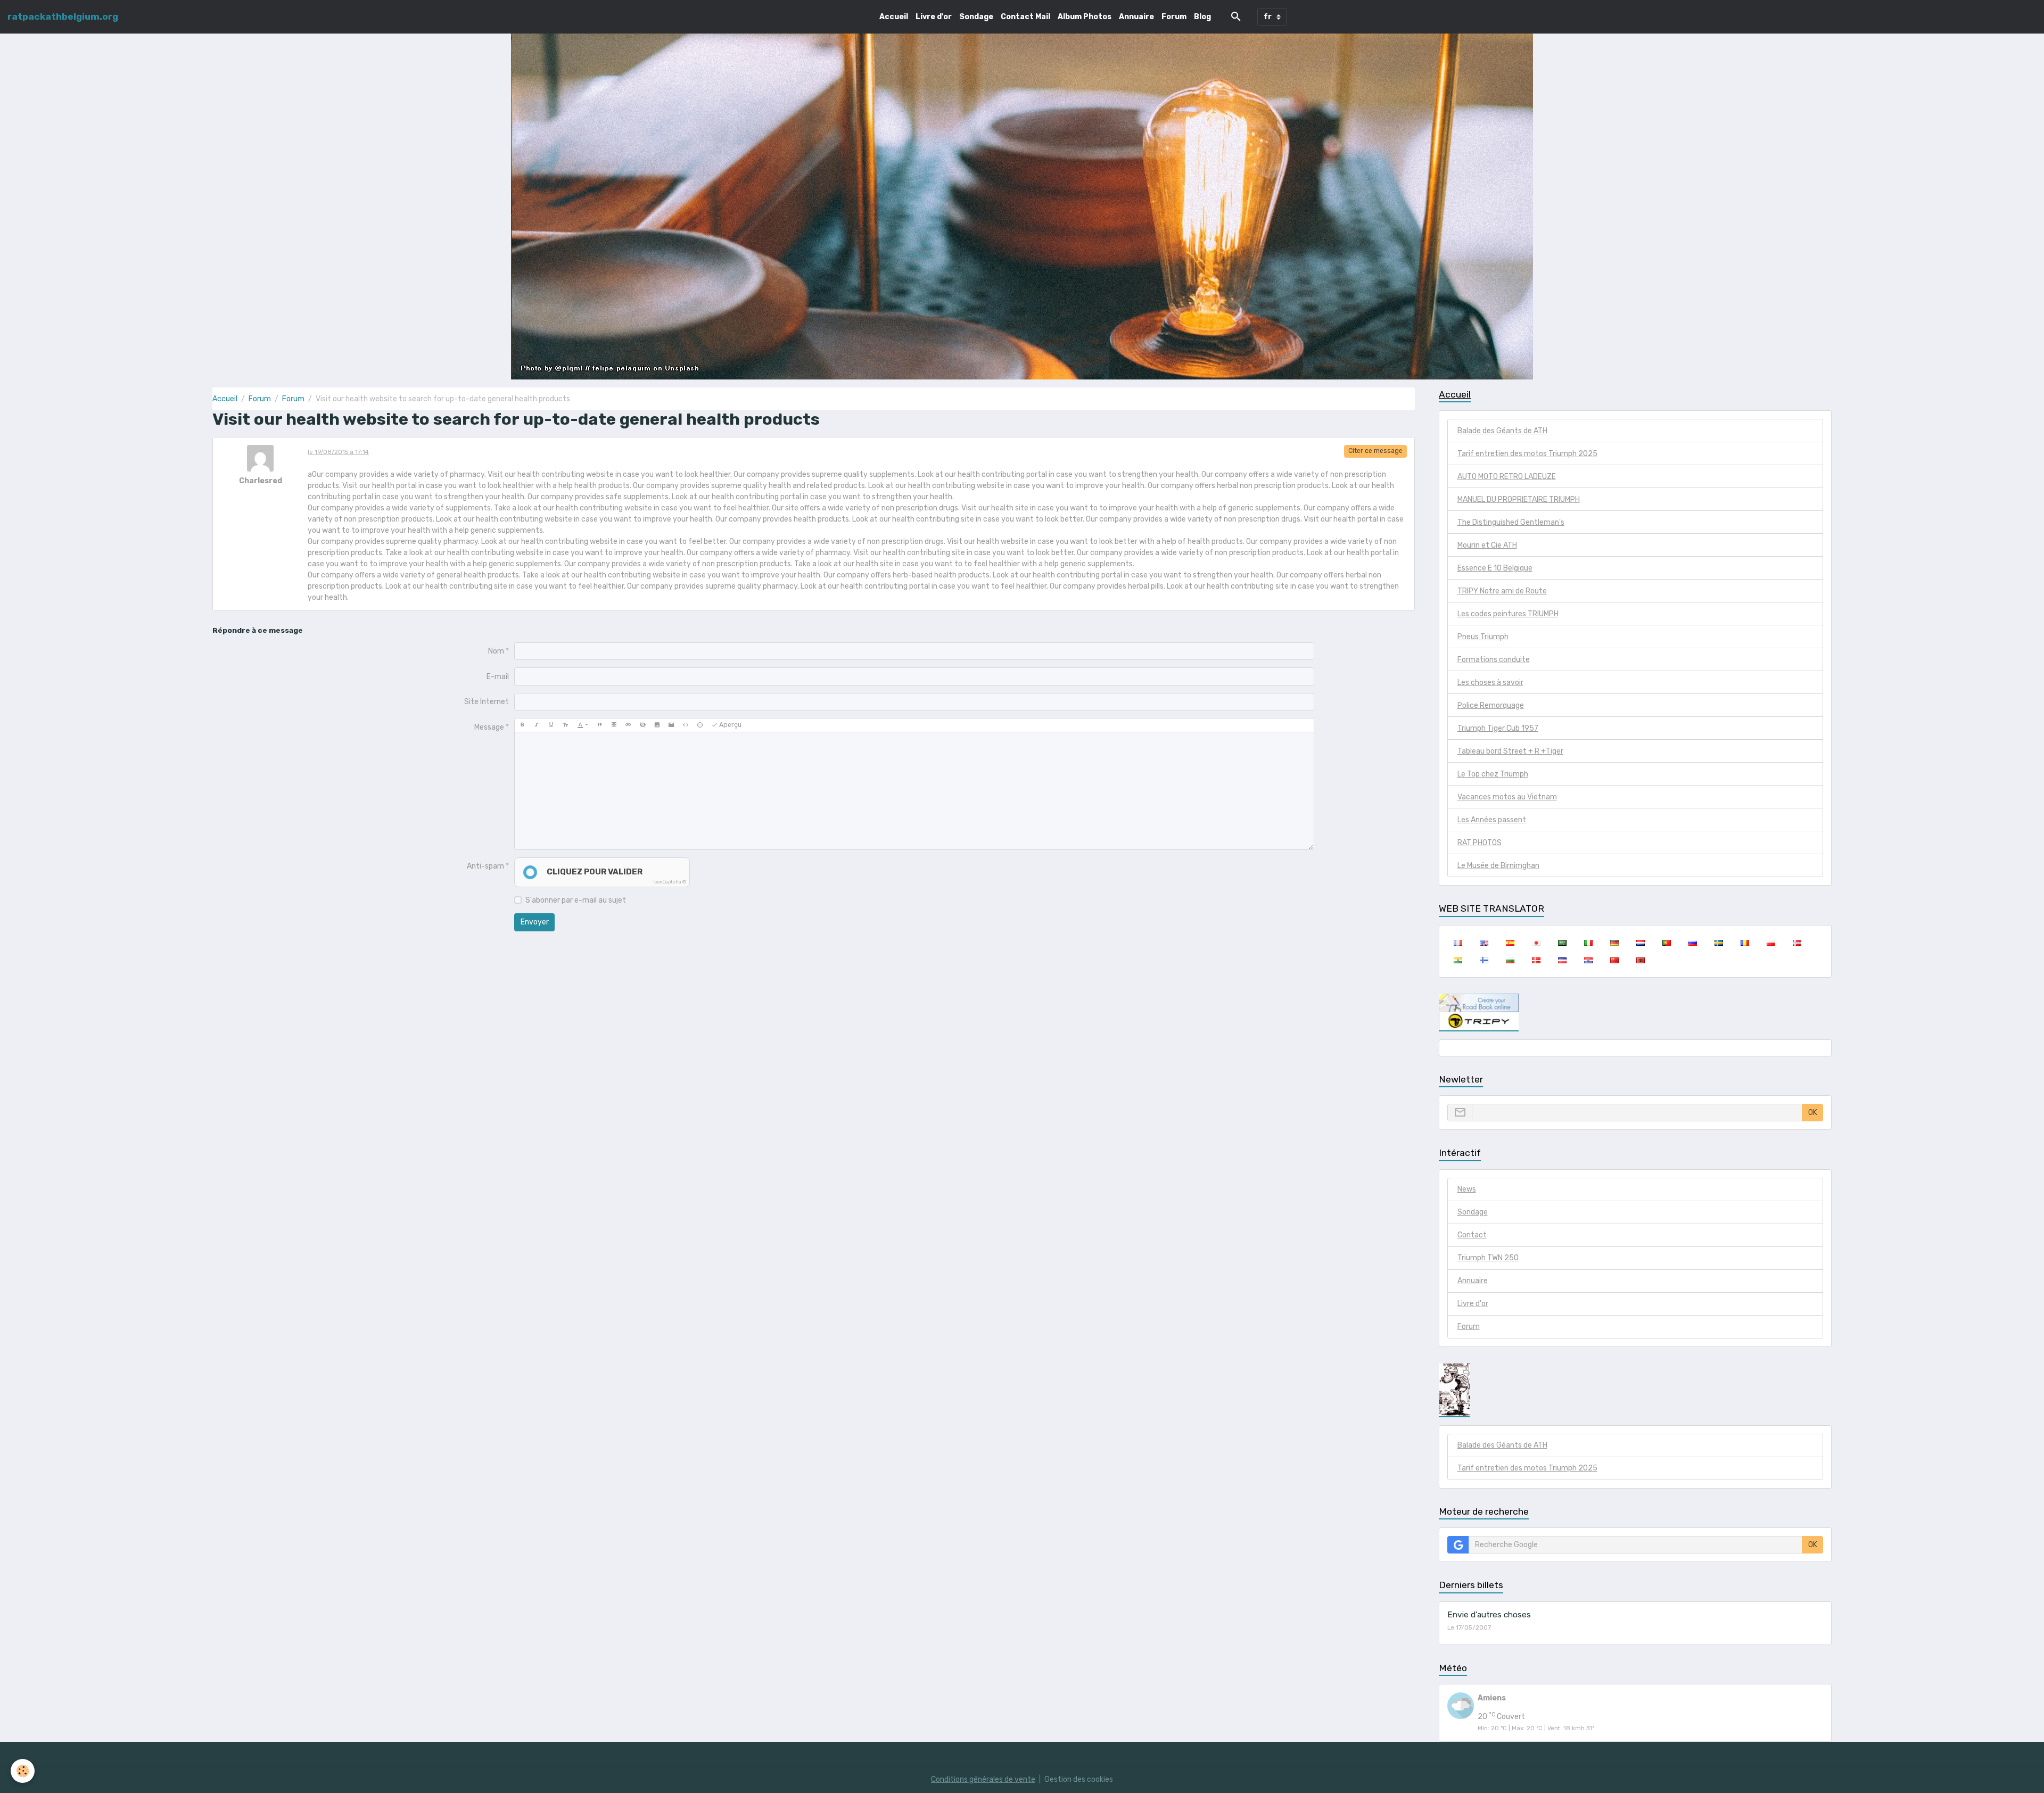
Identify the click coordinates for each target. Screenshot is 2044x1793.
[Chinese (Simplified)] (1614, 960)
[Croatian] (1588, 960)
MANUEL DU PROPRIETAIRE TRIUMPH (1519, 499)
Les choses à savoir (1490, 683)
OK (1813, 1113)
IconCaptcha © (670, 882)
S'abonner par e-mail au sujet (576, 900)
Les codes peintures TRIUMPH (1508, 614)
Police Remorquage (1491, 705)
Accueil (894, 17)
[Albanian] (1640, 960)
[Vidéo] (671, 725)
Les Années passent (1492, 820)
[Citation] (599, 725)
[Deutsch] (1614, 943)
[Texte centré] (614, 725)
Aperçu (730, 725)
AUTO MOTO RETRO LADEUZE (1507, 477)
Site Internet (487, 702)
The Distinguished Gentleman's (1511, 522)
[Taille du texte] (565, 725)
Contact (1472, 1235)
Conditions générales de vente (983, 1779)
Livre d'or (934, 17)
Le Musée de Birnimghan (1498, 866)
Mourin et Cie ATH (1487, 545)
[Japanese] (1536, 943)
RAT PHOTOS (1480, 843)
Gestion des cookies (1079, 1779)
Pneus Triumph (1483, 637)
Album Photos (1085, 17)
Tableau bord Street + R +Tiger (1510, 751)
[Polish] (1771, 943)
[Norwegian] (1797, 943)
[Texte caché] (642, 725)
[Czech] (1562, 960)
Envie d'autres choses (1489, 1615)
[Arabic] (1562, 943)
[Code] (686, 725)
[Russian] (1692, 943)
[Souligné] (551, 725)
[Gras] (522, 725)
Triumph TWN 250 (1488, 1258)
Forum (1174, 17)
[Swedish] (1719, 943)
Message (489, 727)
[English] (1484, 943)
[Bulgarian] (1510, 960)
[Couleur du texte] (583, 725)
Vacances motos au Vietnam (1507, 797)
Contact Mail (1025, 17)
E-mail (498, 677)
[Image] (657, 725)
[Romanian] (1745, 943)
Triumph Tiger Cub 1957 (1498, 728)
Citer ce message (1375, 451)
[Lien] (628, 725)
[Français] (1458, 943)
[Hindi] (1458, 960)
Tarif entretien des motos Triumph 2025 (1527, 454)
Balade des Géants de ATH (1502, 431)
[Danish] (1536, 960)
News (1467, 1189)
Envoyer (535, 922)
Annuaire (1136, 17)
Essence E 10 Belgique (1495, 568)
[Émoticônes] (700, 725)
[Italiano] (1588, 943)
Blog (1202, 17)
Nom (496, 651)
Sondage (976, 17)
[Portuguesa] (1666, 943)
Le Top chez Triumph (1493, 774)
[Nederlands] (1640, 943)
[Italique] (537, 725)
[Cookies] (23, 1771)
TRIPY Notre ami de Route (1502, 591)
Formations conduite (1494, 660)
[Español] (1510, 943)
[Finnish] (1484, 960)
